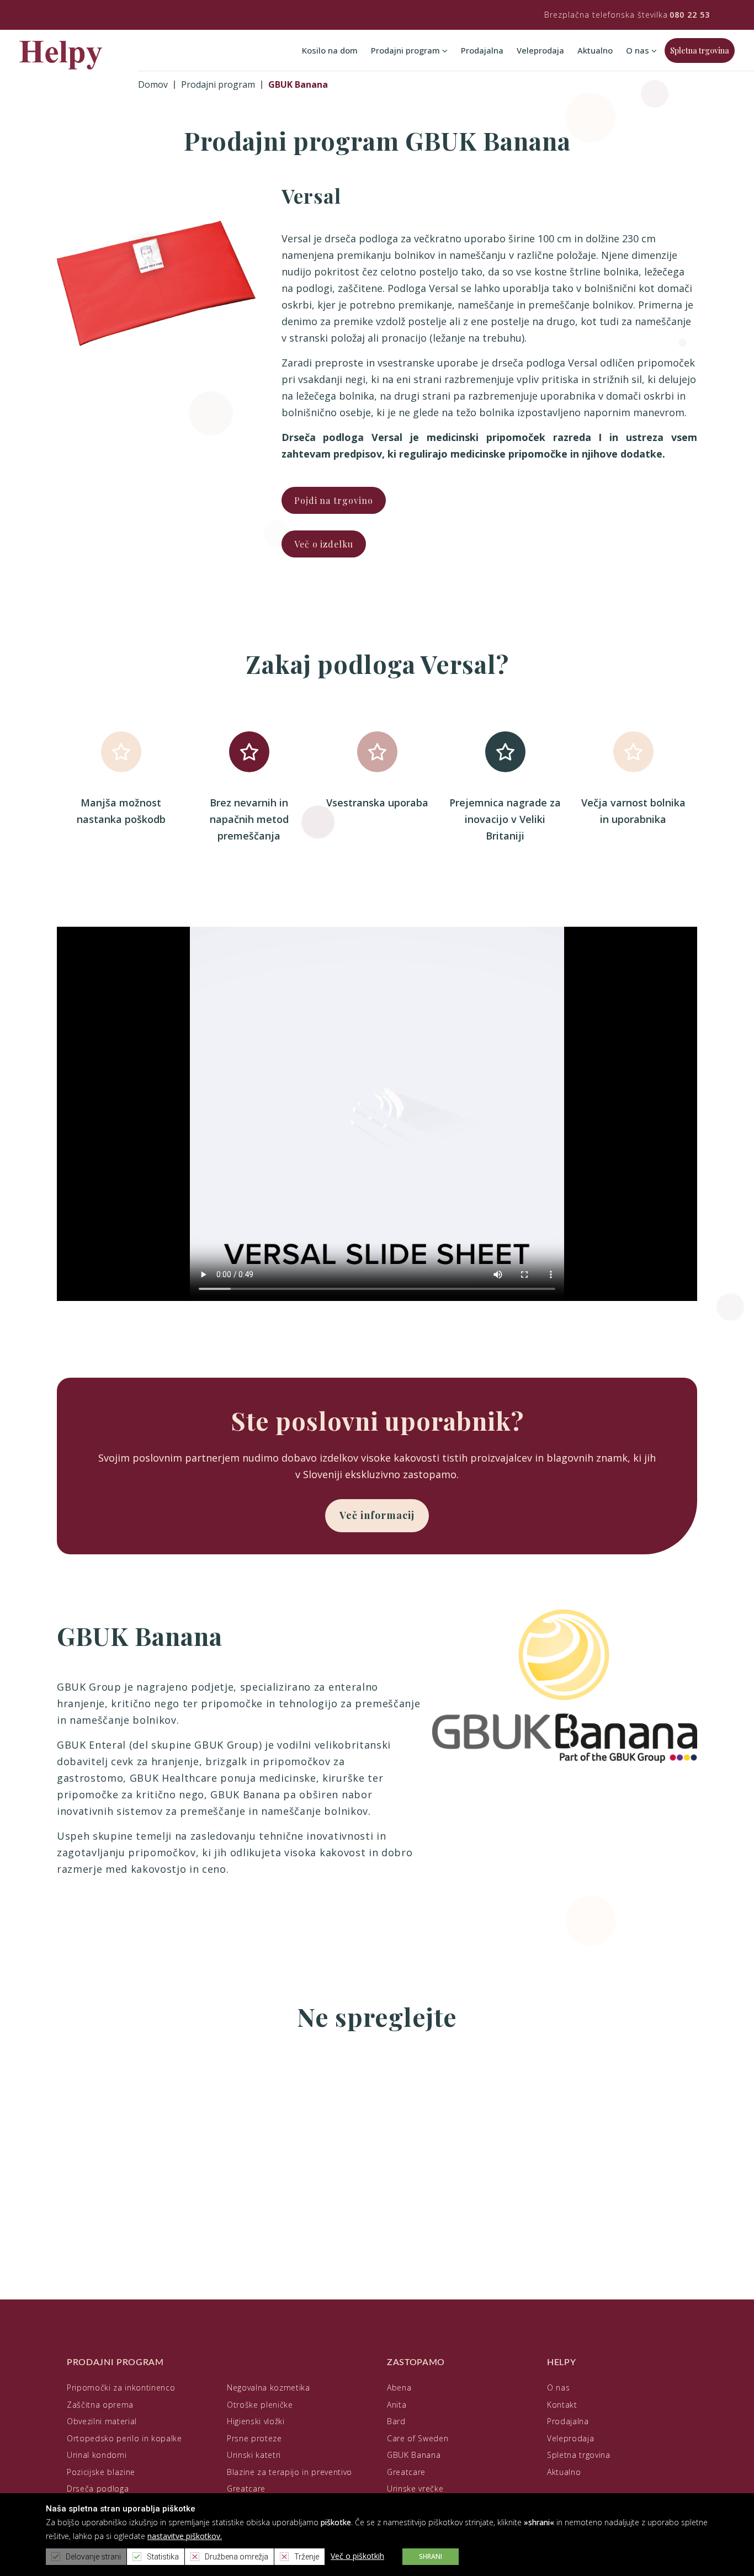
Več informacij (377, 1515)
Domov (153, 84)
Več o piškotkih (357, 2556)
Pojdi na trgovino (334, 500)
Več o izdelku (324, 544)
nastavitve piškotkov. (185, 2536)
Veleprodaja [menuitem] (540, 50)
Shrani (431, 2556)
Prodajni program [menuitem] (407, 50)
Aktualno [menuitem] (595, 50)
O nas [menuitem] (639, 50)
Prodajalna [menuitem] (482, 50)
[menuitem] (121, 2388)
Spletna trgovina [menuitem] (700, 51)
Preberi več (90, 2177)
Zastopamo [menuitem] (416, 2362)
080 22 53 (690, 15)
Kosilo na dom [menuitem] (330, 50)
